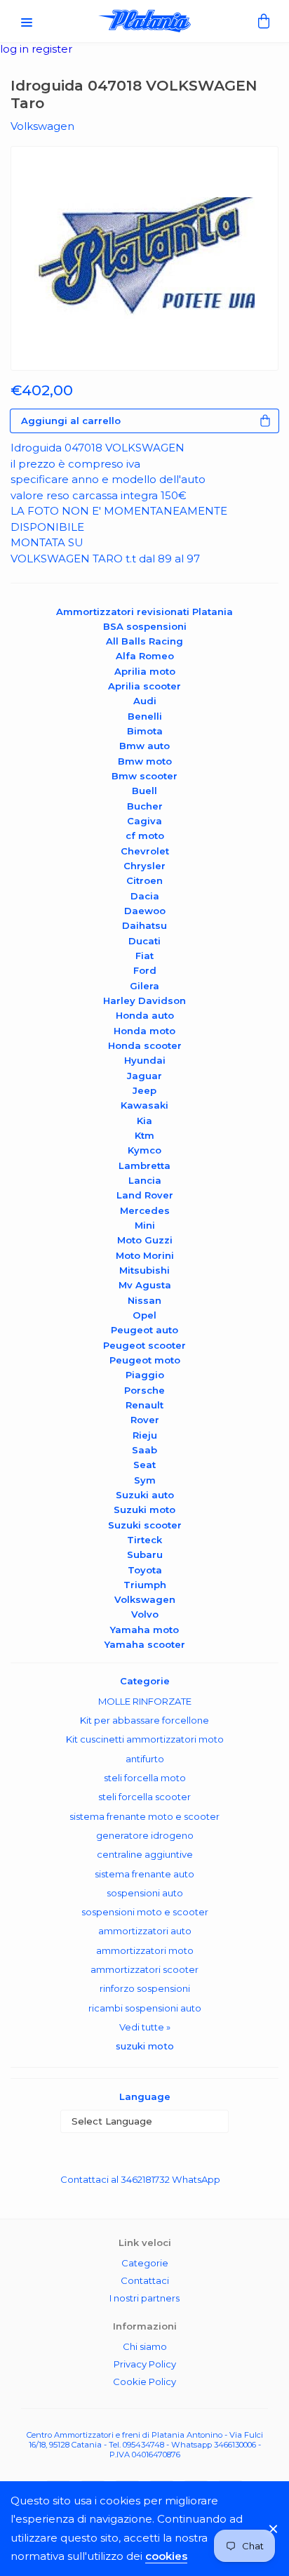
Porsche (144, 1390)
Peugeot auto (144, 1330)
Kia (144, 1121)
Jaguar (144, 1076)
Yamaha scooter (145, 1644)
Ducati (144, 941)
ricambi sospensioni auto (145, 2008)
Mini (145, 1225)
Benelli (145, 716)
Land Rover (145, 1195)
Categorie (145, 2263)
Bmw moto (145, 761)
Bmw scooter (144, 776)
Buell (144, 791)
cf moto (145, 835)
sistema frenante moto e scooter (144, 1816)
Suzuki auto (145, 1495)
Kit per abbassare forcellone (144, 1720)
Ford (145, 970)
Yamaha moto (144, 1630)
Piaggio (145, 1375)
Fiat (144, 956)
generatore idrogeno (145, 1835)
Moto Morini (145, 1255)
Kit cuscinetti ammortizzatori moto (145, 1739)
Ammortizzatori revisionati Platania (144, 612)
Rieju (145, 1435)
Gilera (144, 986)
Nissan (144, 1300)
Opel (144, 1315)
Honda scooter (145, 1045)
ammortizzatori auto (145, 1931)
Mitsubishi (144, 1270)
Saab (144, 1450)
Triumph (145, 1585)
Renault (144, 1405)
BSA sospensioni (145, 626)
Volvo (145, 1614)
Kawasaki (144, 1105)
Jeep (144, 1090)
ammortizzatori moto (145, 1950)
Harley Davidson (144, 1000)
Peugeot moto (145, 1360)
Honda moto (144, 1031)
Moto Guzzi (145, 1240)
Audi (145, 701)
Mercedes (145, 1210)
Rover (145, 1420)
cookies (166, 2556)
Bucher (145, 806)
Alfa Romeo (145, 656)
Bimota (145, 731)
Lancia (145, 1180)
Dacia (145, 896)
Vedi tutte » (145, 2027)
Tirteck (144, 1540)
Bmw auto (144, 746)
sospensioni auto (145, 1893)
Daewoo (145, 911)
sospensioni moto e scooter (145, 1912)
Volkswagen (145, 1599)
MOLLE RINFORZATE (145, 1701)
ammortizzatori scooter (144, 1969)
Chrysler (144, 866)
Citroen (144, 880)
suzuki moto (145, 2046)
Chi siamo (145, 2346)
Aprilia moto (145, 671)
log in (16, 49)
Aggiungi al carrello (71, 421)
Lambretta (144, 1165)
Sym (145, 1480)
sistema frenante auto (144, 1874)
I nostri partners (144, 2298)
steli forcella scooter (144, 1797)
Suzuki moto (144, 1510)
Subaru (145, 1554)
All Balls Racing (144, 641)
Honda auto (145, 1015)
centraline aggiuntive (145, 1854)
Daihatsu (144, 925)
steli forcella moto (145, 1778)
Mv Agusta (145, 1285)
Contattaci (145, 2280)
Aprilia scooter (144, 686)
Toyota (145, 1570)
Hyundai (145, 1060)
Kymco (144, 1150)
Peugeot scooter (144, 1345)
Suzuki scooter (145, 1525)
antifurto (145, 1759)
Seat (144, 1465)
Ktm (144, 1135)
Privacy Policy (145, 2364)
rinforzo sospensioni (145, 1988)
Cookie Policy (144, 2382)
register (52, 49)
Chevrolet (145, 851)
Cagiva (144, 821)
